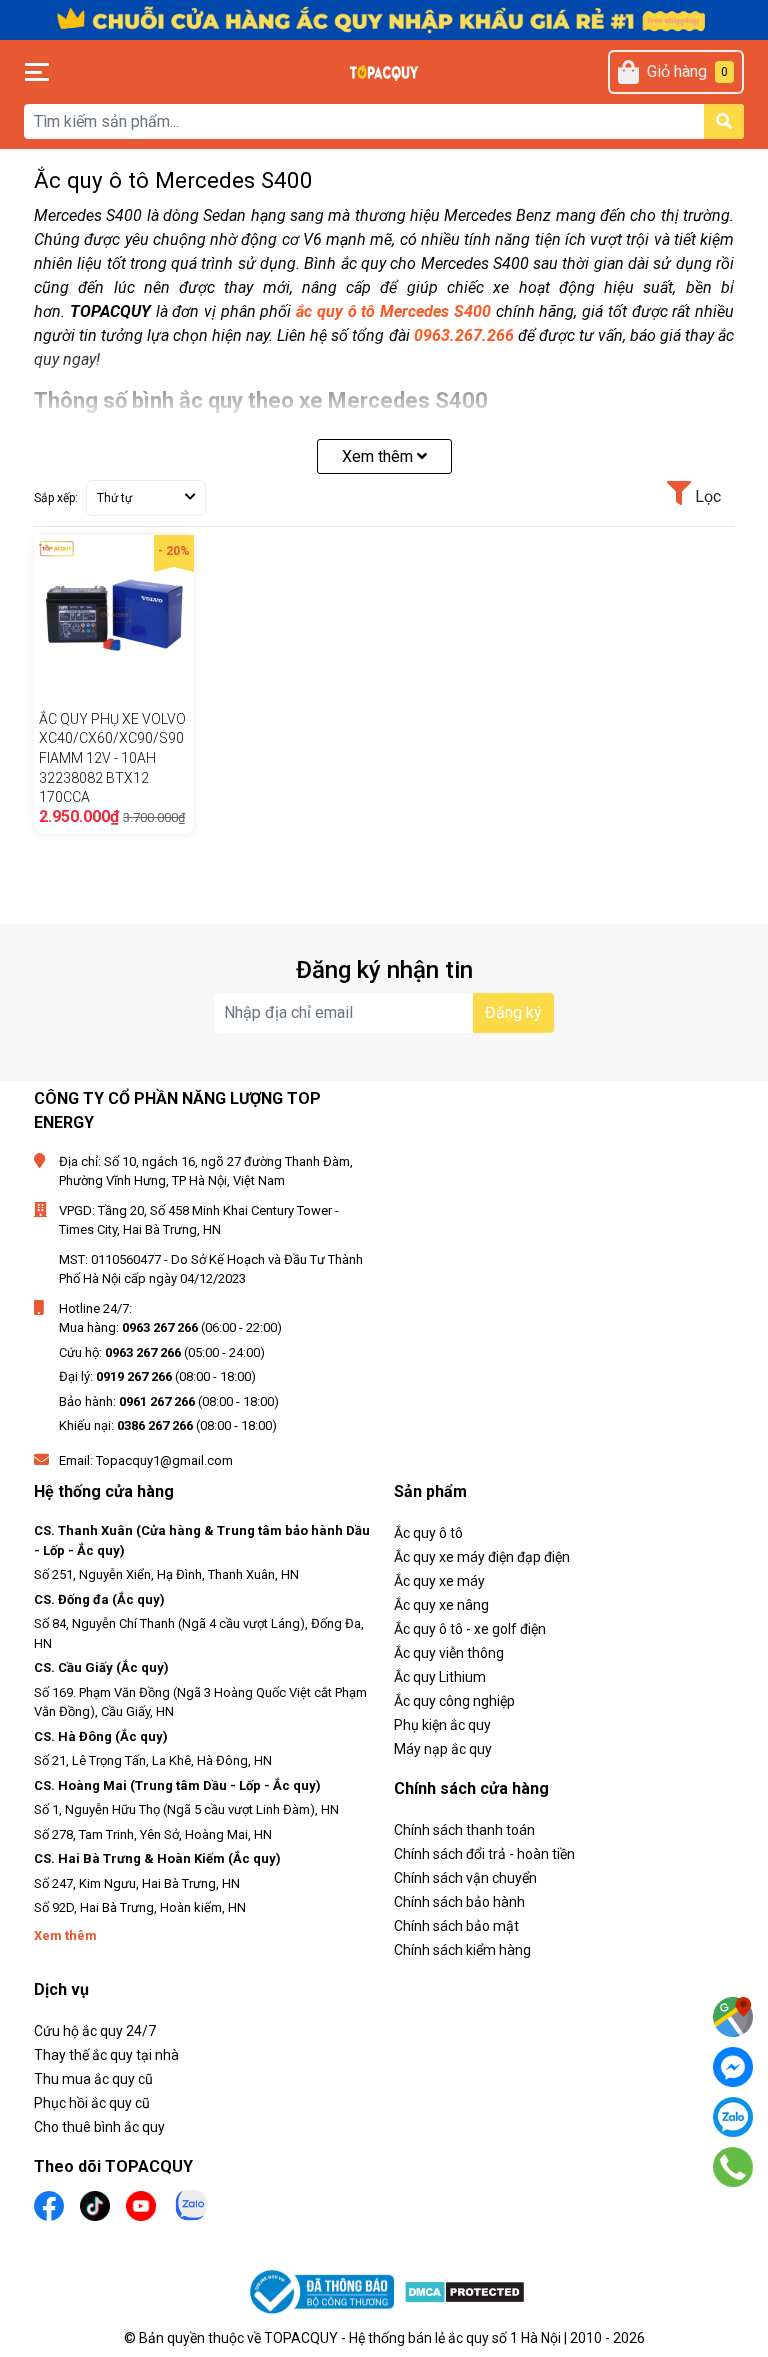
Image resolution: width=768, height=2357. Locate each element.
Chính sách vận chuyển (465, 1878)
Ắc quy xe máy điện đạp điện (482, 1557)
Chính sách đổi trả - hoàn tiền (484, 1854)
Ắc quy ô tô (428, 1533)
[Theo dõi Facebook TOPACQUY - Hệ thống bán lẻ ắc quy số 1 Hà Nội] (49, 2203)
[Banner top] (384, 18)
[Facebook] (733, 2067)
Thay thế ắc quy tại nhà (106, 2055)
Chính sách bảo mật (456, 1926)
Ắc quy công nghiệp (454, 1701)
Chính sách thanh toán (464, 1830)
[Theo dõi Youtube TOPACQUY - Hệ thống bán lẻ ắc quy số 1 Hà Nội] (141, 2203)
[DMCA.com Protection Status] (464, 2292)
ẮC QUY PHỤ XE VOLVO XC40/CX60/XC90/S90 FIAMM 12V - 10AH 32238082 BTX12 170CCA (112, 758)
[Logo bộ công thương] (324, 2292)
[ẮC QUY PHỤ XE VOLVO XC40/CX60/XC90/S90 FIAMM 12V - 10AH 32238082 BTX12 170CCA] (114, 615)
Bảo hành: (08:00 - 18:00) (169, 1401)
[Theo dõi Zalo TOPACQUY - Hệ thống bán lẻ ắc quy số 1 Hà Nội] (191, 2202)
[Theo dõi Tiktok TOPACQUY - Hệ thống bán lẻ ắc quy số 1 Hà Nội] (95, 2203)
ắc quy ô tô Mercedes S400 (393, 311)
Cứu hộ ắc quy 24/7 (95, 2031)
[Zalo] (733, 2117)
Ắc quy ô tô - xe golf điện (470, 1629)
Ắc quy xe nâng (441, 1605)
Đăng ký (513, 1012)
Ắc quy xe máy (439, 1581)
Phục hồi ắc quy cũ (92, 2103)
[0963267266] (733, 2167)
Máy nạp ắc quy (443, 1749)
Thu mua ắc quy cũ (93, 2079)
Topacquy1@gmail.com (164, 1460)
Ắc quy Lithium (440, 1677)
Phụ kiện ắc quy (442, 1725)
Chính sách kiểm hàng (462, 1950)
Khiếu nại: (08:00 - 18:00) (168, 1425)
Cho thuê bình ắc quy (99, 2127)
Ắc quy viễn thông (449, 1653)
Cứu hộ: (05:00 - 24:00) (162, 1352)
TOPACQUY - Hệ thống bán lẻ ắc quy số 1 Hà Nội (412, 2338)
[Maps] (733, 2017)
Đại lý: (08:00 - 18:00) (157, 1376)
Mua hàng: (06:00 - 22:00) (170, 1327)
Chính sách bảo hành (459, 1902)
